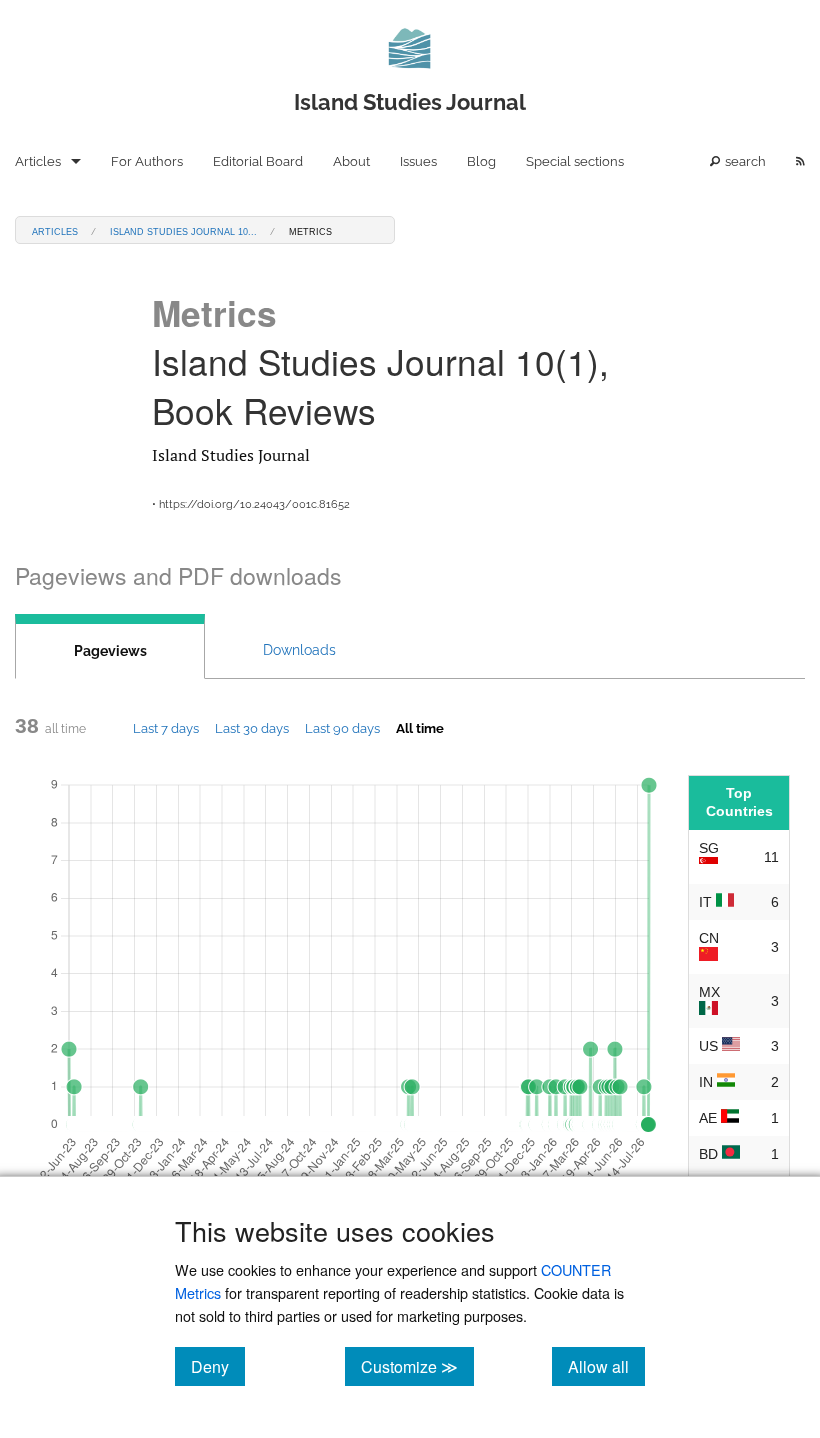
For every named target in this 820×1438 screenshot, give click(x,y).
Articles (38, 161)
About (351, 161)
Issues (418, 161)
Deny (218, 1366)
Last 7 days (166, 728)
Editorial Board (258, 161)
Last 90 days (342, 728)
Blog (481, 161)
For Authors (147, 161)
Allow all (606, 1366)
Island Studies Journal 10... (183, 230)
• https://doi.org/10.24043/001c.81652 (251, 504)
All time (420, 728)
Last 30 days (252, 728)
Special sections (575, 161)
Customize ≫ (417, 1366)
